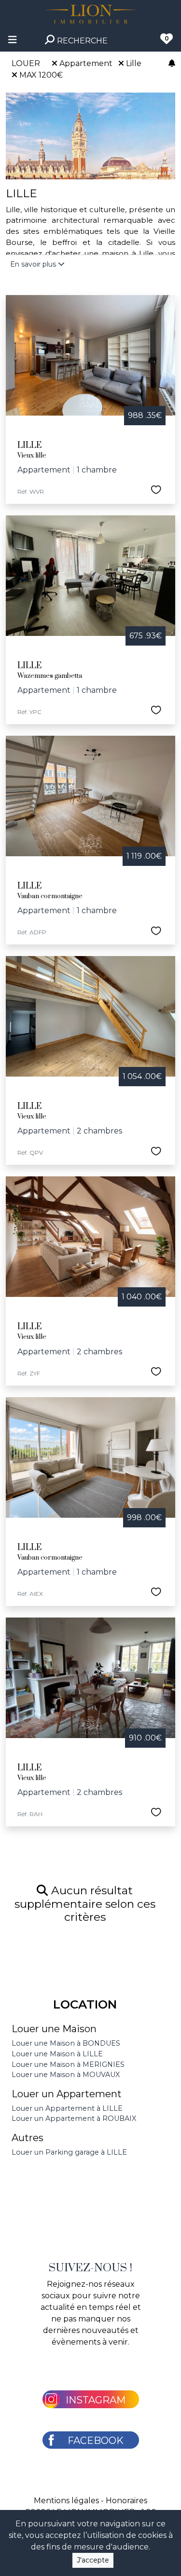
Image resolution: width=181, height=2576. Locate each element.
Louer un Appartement (67, 2094)
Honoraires (126, 2501)
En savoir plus (34, 264)
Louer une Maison (54, 2029)
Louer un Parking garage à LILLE (69, 2152)
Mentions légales (66, 2501)
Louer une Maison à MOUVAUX (66, 2075)
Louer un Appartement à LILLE (67, 2108)
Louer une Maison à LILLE (57, 2054)
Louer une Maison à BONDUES (66, 2043)
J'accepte (93, 2560)
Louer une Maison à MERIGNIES (68, 2064)
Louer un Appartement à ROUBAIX (74, 2118)
